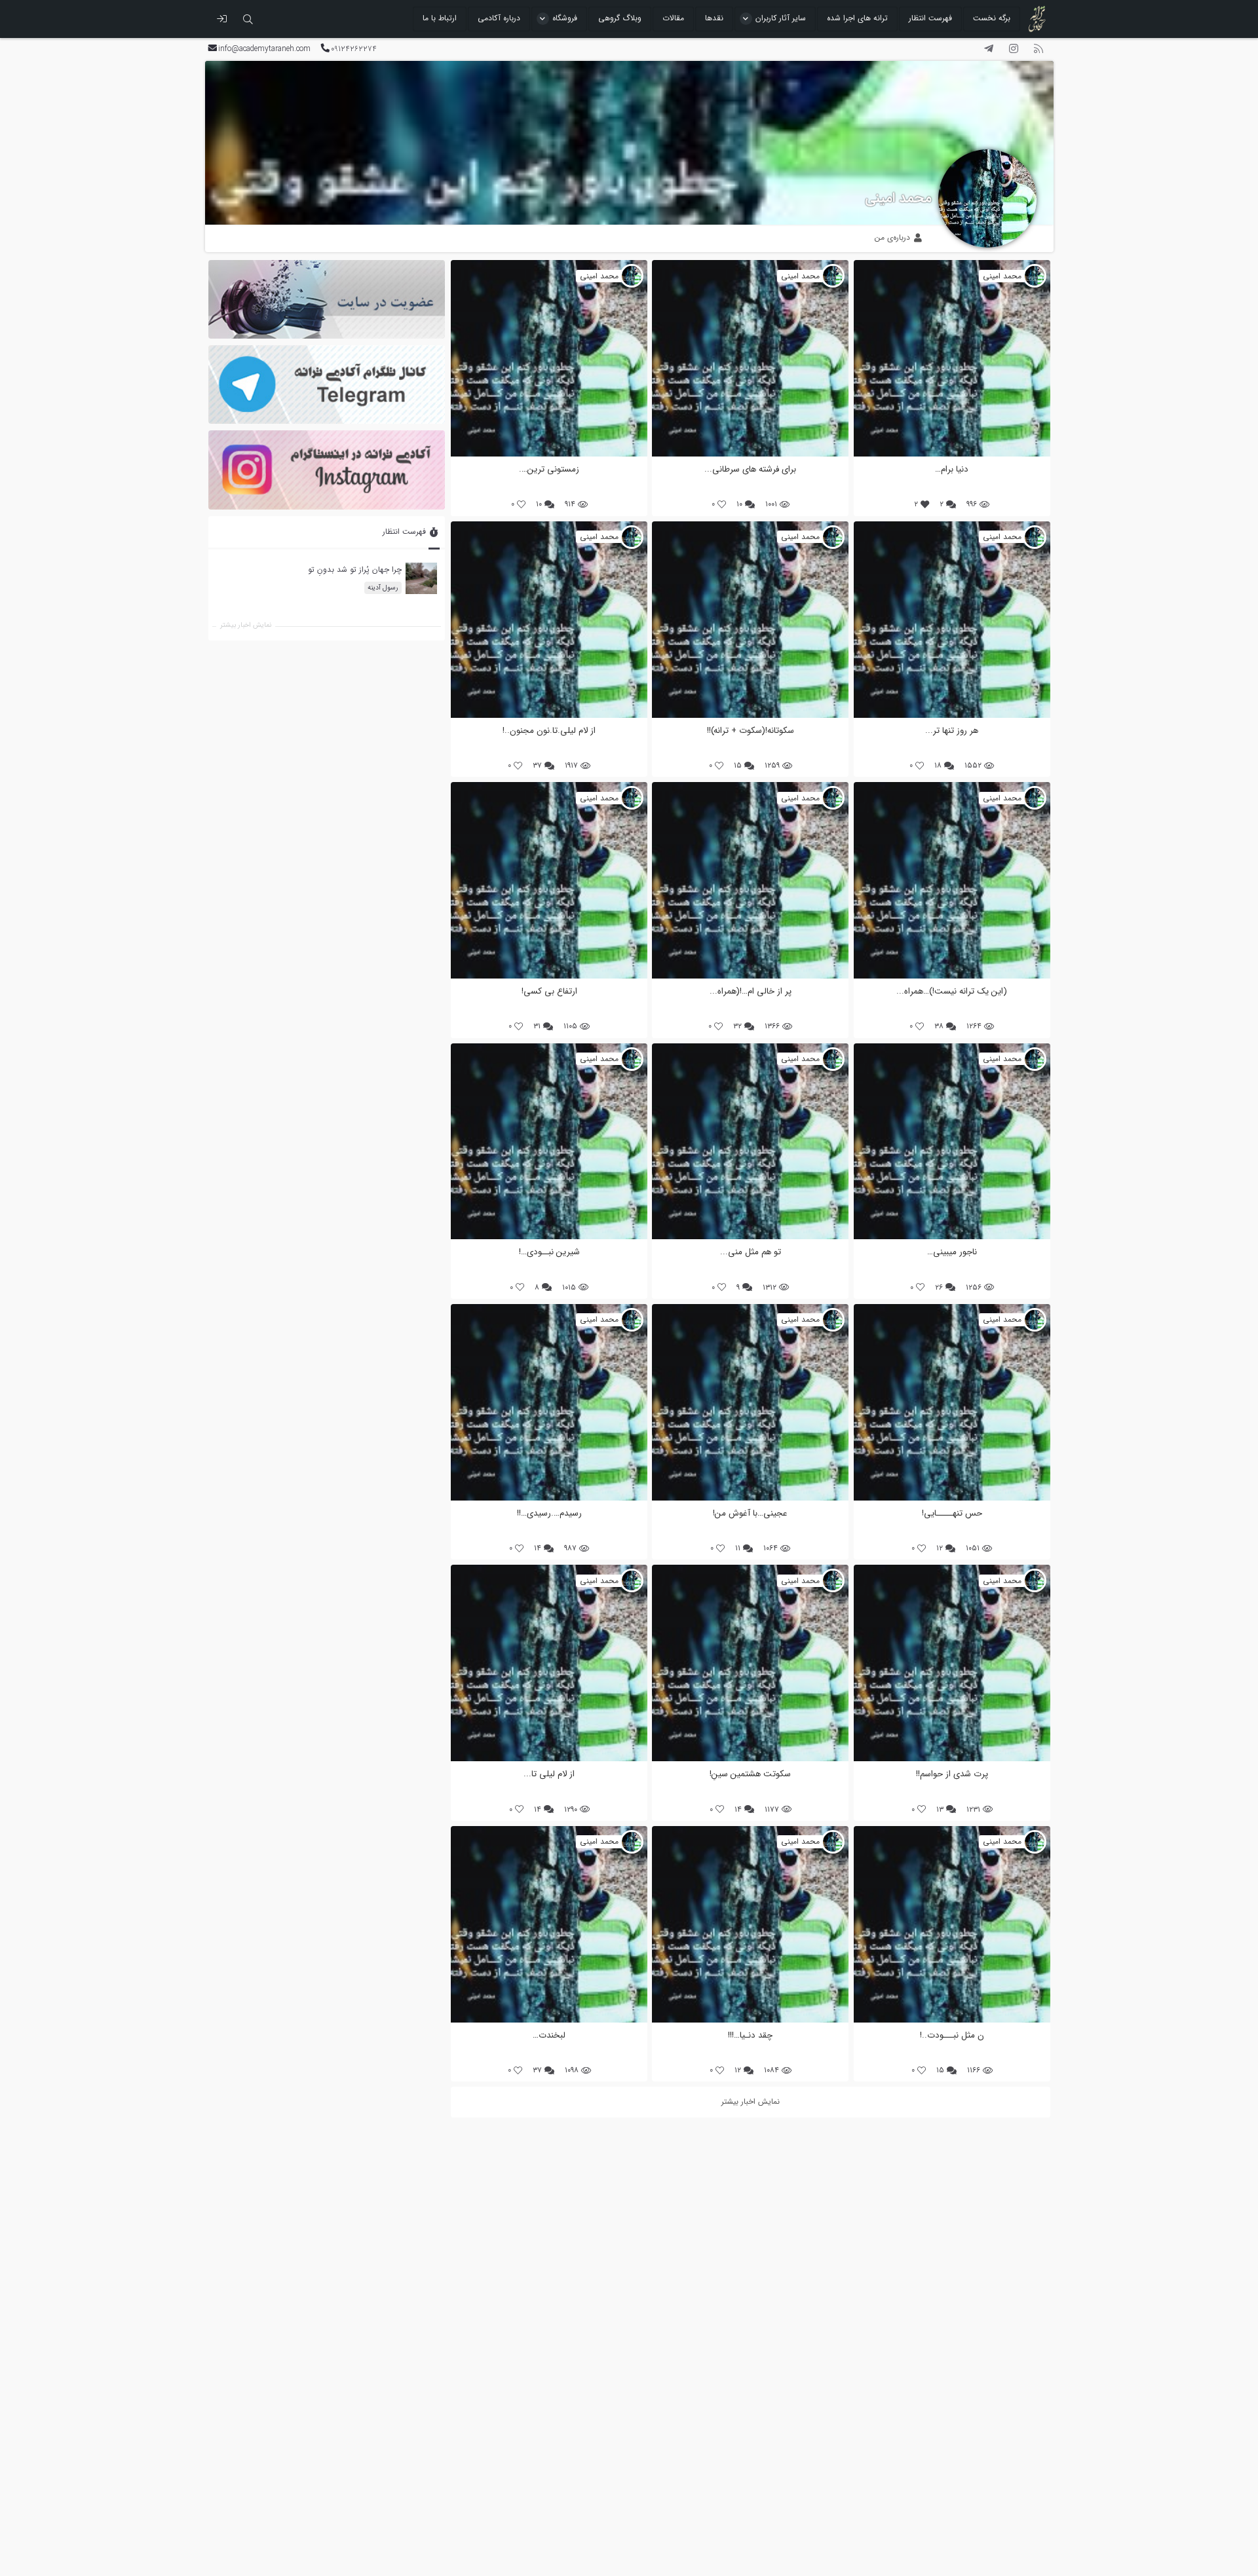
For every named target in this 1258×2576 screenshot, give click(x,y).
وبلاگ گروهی (620, 18)
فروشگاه (565, 18)
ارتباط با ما (440, 18)
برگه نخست (992, 18)
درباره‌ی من (894, 237)
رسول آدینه (382, 588)
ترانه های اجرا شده (857, 18)
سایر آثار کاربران (781, 18)
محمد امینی (898, 198)
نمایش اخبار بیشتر (246, 626)
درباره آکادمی (499, 18)
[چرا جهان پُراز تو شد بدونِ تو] (421, 578)
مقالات (673, 18)
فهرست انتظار (930, 18)
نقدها (714, 18)
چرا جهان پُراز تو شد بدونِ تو (354, 569)
